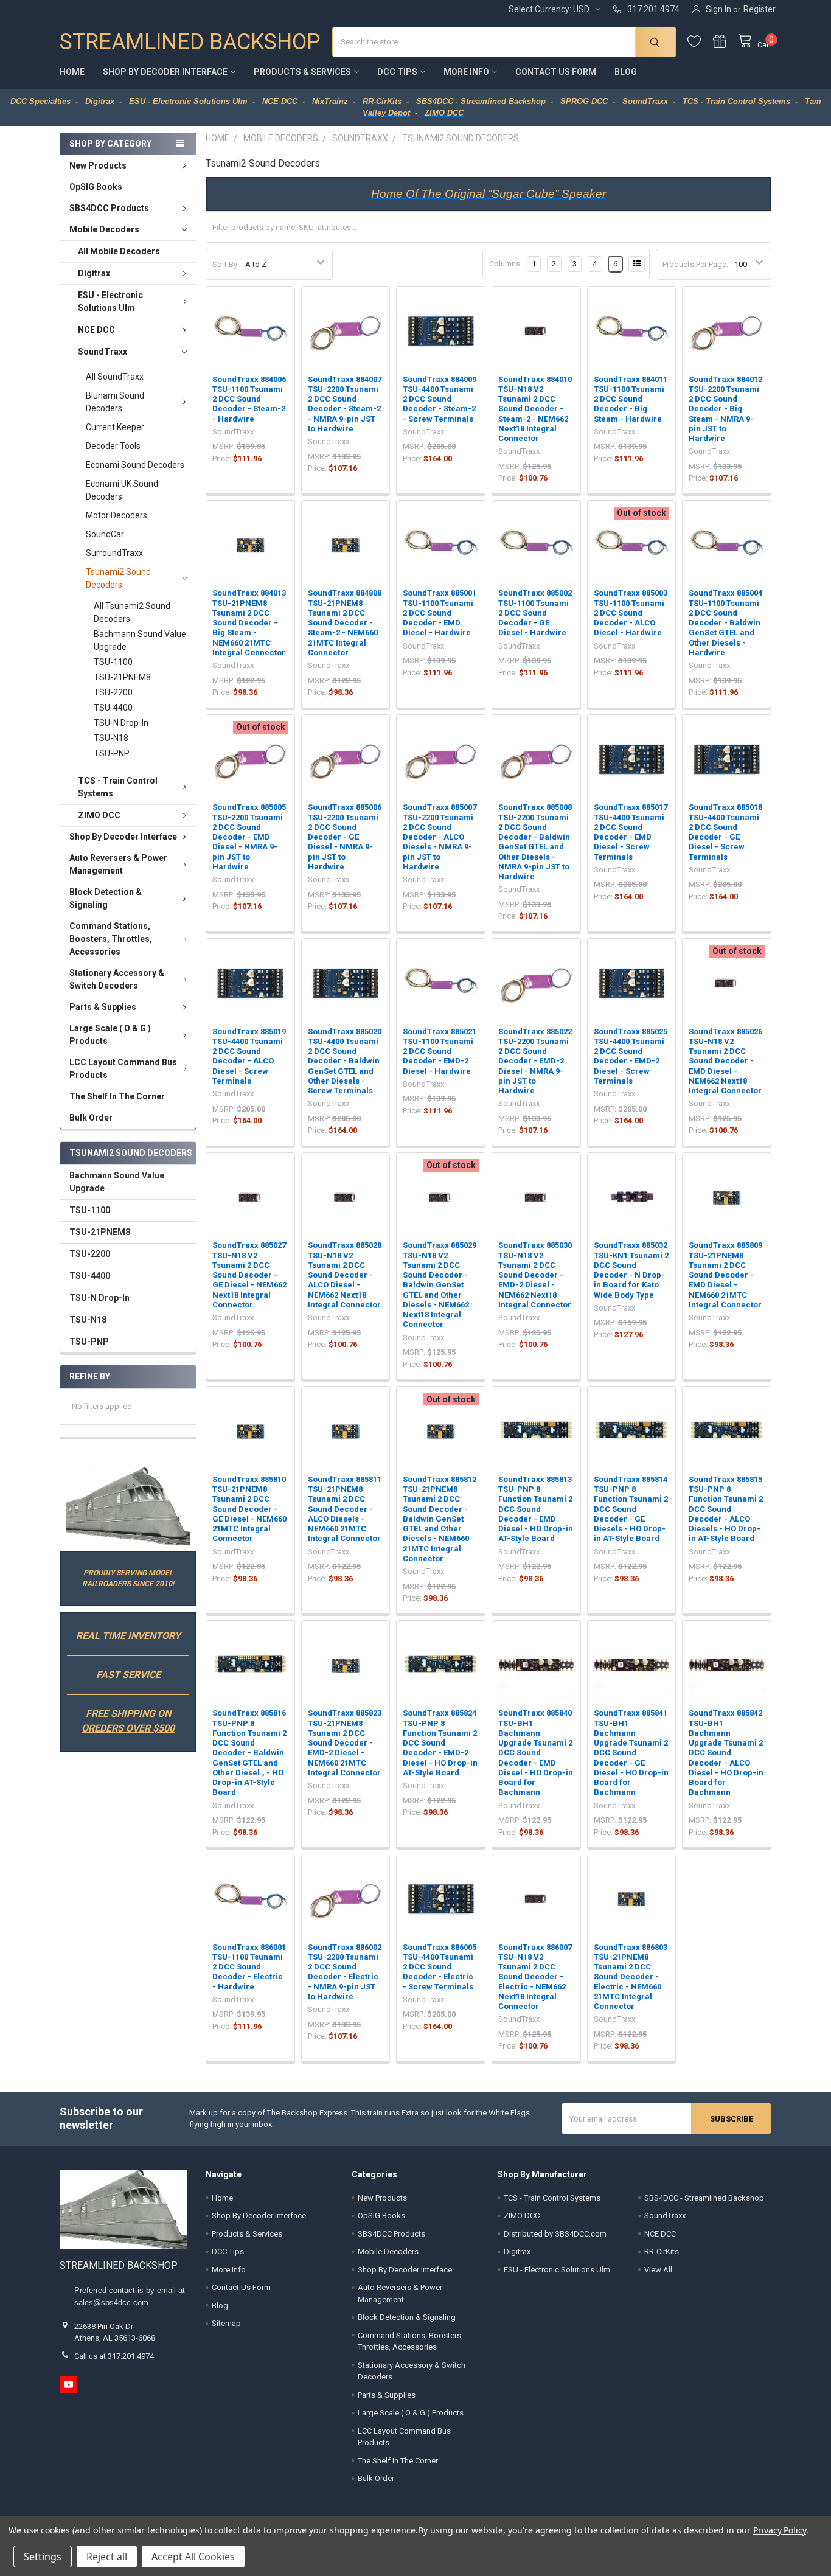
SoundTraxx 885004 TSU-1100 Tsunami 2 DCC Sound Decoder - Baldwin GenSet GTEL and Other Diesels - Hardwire (725, 623)
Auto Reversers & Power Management (118, 864)
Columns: (506, 264)
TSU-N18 (111, 738)
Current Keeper (115, 427)
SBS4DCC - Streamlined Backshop (704, 2198)
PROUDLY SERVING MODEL (128, 1573)
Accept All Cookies (193, 2557)
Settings (43, 2557)
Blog (626, 72)
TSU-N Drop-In (121, 723)
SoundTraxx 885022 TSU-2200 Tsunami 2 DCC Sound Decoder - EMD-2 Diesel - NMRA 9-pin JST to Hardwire (535, 1061)
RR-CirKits (662, 2251)
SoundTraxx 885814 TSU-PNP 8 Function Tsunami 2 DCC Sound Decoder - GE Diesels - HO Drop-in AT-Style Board (631, 1509)
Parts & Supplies (103, 1007)
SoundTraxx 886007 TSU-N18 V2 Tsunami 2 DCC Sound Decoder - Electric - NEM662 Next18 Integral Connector (535, 1977)
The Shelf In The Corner (117, 1096)
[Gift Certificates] (726, 42)
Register (760, 9)
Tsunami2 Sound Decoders (118, 578)
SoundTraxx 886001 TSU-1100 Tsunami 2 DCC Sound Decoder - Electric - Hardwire (249, 1967)
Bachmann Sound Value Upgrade (140, 640)
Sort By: (226, 264)
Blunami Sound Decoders (115, 402)
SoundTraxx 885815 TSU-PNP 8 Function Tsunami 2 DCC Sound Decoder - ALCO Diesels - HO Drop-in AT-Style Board (726, 1509)
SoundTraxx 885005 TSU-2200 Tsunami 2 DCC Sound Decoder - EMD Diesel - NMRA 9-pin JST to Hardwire (249, 837)
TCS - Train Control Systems (118, 787)
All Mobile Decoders (119, 251)
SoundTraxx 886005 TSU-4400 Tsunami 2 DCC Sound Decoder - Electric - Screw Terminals (440, 1967)
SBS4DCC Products (109, 208)
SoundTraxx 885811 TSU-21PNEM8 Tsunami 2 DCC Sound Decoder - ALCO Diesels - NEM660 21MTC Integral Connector (345, 1509)
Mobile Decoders (104, 229)
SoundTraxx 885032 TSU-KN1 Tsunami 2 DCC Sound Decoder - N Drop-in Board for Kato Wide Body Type (631, 1270)
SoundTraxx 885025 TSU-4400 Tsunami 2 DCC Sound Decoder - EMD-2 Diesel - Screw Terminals (631, 1056)
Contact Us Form (556, 72)
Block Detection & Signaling (106, 898)
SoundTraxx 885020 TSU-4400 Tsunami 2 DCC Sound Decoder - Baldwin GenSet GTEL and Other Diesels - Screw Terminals (345, 1061)
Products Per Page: (695, 264)
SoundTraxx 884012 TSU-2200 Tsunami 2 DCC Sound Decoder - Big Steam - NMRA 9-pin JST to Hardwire (725, 409)
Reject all (107, 2557)
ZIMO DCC (99, 815)
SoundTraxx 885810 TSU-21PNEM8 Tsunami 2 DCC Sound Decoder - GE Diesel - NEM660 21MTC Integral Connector (249, 1509)
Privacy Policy (780, 2530)
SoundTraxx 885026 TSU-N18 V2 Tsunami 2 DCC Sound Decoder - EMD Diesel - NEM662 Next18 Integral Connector (725, 1061)
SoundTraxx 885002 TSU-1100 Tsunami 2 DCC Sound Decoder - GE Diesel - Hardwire (535, 613)
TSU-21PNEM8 (122, 677)
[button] (128, 1506)
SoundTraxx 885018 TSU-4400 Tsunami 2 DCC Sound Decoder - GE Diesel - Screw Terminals (725, 832)
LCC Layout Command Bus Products (123, 1069)
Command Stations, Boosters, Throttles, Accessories (111, 939)
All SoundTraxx (115, 377)
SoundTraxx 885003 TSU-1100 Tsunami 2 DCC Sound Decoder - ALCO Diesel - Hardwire (631, 613)
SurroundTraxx (114, 553)
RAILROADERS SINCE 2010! (128, 1584)
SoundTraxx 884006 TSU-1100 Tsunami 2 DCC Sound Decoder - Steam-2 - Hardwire (249, 399)
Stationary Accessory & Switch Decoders (117, 979)
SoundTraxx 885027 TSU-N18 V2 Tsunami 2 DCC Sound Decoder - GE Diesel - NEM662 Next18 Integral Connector (249, 1275)
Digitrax (94, 273)
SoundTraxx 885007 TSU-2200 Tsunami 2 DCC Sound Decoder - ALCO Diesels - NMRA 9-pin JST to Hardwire (440, 837)
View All (658, 2270)
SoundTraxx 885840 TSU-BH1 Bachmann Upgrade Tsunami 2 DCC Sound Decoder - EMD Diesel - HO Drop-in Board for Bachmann (536, 1753)
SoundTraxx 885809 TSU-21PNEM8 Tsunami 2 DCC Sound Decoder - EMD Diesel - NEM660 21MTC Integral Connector (725, 1275)
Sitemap (226, 2323)
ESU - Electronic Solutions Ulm (110, 301)
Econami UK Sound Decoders (122, 490)
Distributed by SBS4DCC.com (555, 2234)
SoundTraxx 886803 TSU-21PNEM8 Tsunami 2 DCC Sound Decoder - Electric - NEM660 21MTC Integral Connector (631, 1977)
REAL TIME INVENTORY (128, 1636)
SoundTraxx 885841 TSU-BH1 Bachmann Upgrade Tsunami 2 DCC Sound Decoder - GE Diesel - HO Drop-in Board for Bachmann (631, 1753)
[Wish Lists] (700, 42)
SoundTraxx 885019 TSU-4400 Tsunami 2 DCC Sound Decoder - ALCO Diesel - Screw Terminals (249, 1056)
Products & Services (302, 72)
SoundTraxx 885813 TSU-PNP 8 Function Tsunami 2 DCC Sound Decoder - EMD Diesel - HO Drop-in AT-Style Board (536, 1509)
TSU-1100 (113, 662)
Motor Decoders (116, 515)
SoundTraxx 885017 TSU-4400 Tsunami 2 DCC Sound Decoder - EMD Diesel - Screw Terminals (631, 832)
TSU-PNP (112, 753)
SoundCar (105, 534)
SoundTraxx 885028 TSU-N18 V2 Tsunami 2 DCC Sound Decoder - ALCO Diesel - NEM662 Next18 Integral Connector (345, 1275)
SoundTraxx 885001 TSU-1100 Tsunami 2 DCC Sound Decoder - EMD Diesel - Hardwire (440, 613)
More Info (466, 72)
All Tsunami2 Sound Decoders (132, 612)
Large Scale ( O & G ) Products (110, 1035)
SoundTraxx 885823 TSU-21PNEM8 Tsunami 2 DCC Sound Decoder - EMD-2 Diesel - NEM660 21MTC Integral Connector (345, 1743)
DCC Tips (397, 72)
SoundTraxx (103, 352)
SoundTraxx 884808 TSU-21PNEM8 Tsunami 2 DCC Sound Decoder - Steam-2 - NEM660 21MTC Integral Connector (345, 623)
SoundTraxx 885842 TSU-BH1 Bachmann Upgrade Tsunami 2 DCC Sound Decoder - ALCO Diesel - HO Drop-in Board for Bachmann (726, 1753)
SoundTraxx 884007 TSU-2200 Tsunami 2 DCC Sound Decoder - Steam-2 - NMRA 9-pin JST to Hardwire (345, 404)
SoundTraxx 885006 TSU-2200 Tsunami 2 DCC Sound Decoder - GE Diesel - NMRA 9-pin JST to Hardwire (345, 837)
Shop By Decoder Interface (165, 72)
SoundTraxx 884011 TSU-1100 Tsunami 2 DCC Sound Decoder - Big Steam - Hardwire (631, 399)
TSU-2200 (113, 692)
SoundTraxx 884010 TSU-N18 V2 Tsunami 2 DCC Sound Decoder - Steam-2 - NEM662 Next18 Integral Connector (535, 409)
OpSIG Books (96, 187)
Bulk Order (91, 1118)
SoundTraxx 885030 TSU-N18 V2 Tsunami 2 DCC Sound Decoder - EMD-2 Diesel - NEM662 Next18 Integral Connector (535, 1275)
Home (72, 72)
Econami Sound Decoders (135, 465)
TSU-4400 (113, 708)
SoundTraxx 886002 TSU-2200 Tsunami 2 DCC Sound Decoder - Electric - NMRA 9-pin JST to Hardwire (345, 1972)
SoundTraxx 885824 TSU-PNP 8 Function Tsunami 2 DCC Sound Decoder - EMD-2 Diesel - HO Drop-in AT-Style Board (440, 1743)
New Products (98, 165)
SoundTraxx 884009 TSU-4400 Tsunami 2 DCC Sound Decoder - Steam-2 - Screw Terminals (440, 399)
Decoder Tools (113, 446)
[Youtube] (68, 2385)
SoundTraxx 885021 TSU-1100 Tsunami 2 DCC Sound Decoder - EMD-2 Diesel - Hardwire (440, 1051)
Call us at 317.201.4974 (114, 2356)
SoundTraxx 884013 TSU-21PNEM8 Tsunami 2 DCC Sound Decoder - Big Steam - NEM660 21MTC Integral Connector (249, 623)
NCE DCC (96, 330)
